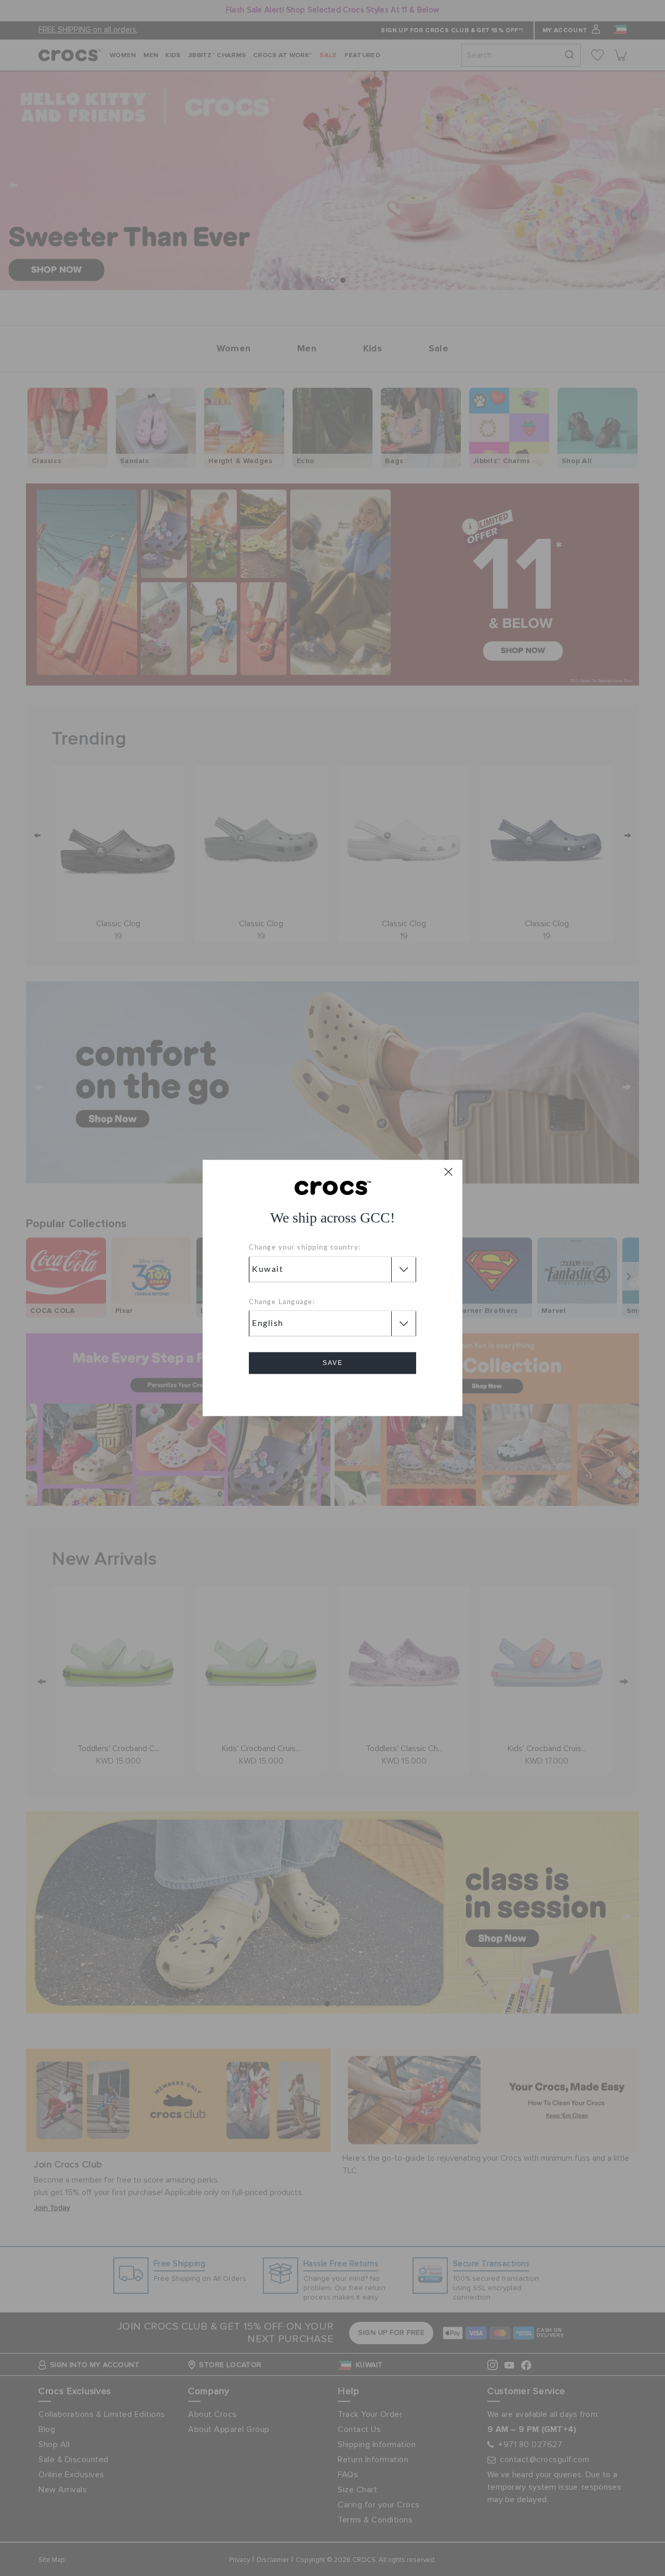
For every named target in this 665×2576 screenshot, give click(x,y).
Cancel (333, 1393)
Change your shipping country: (305, 1248)
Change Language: (282, 1302)
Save (333, 1363)
